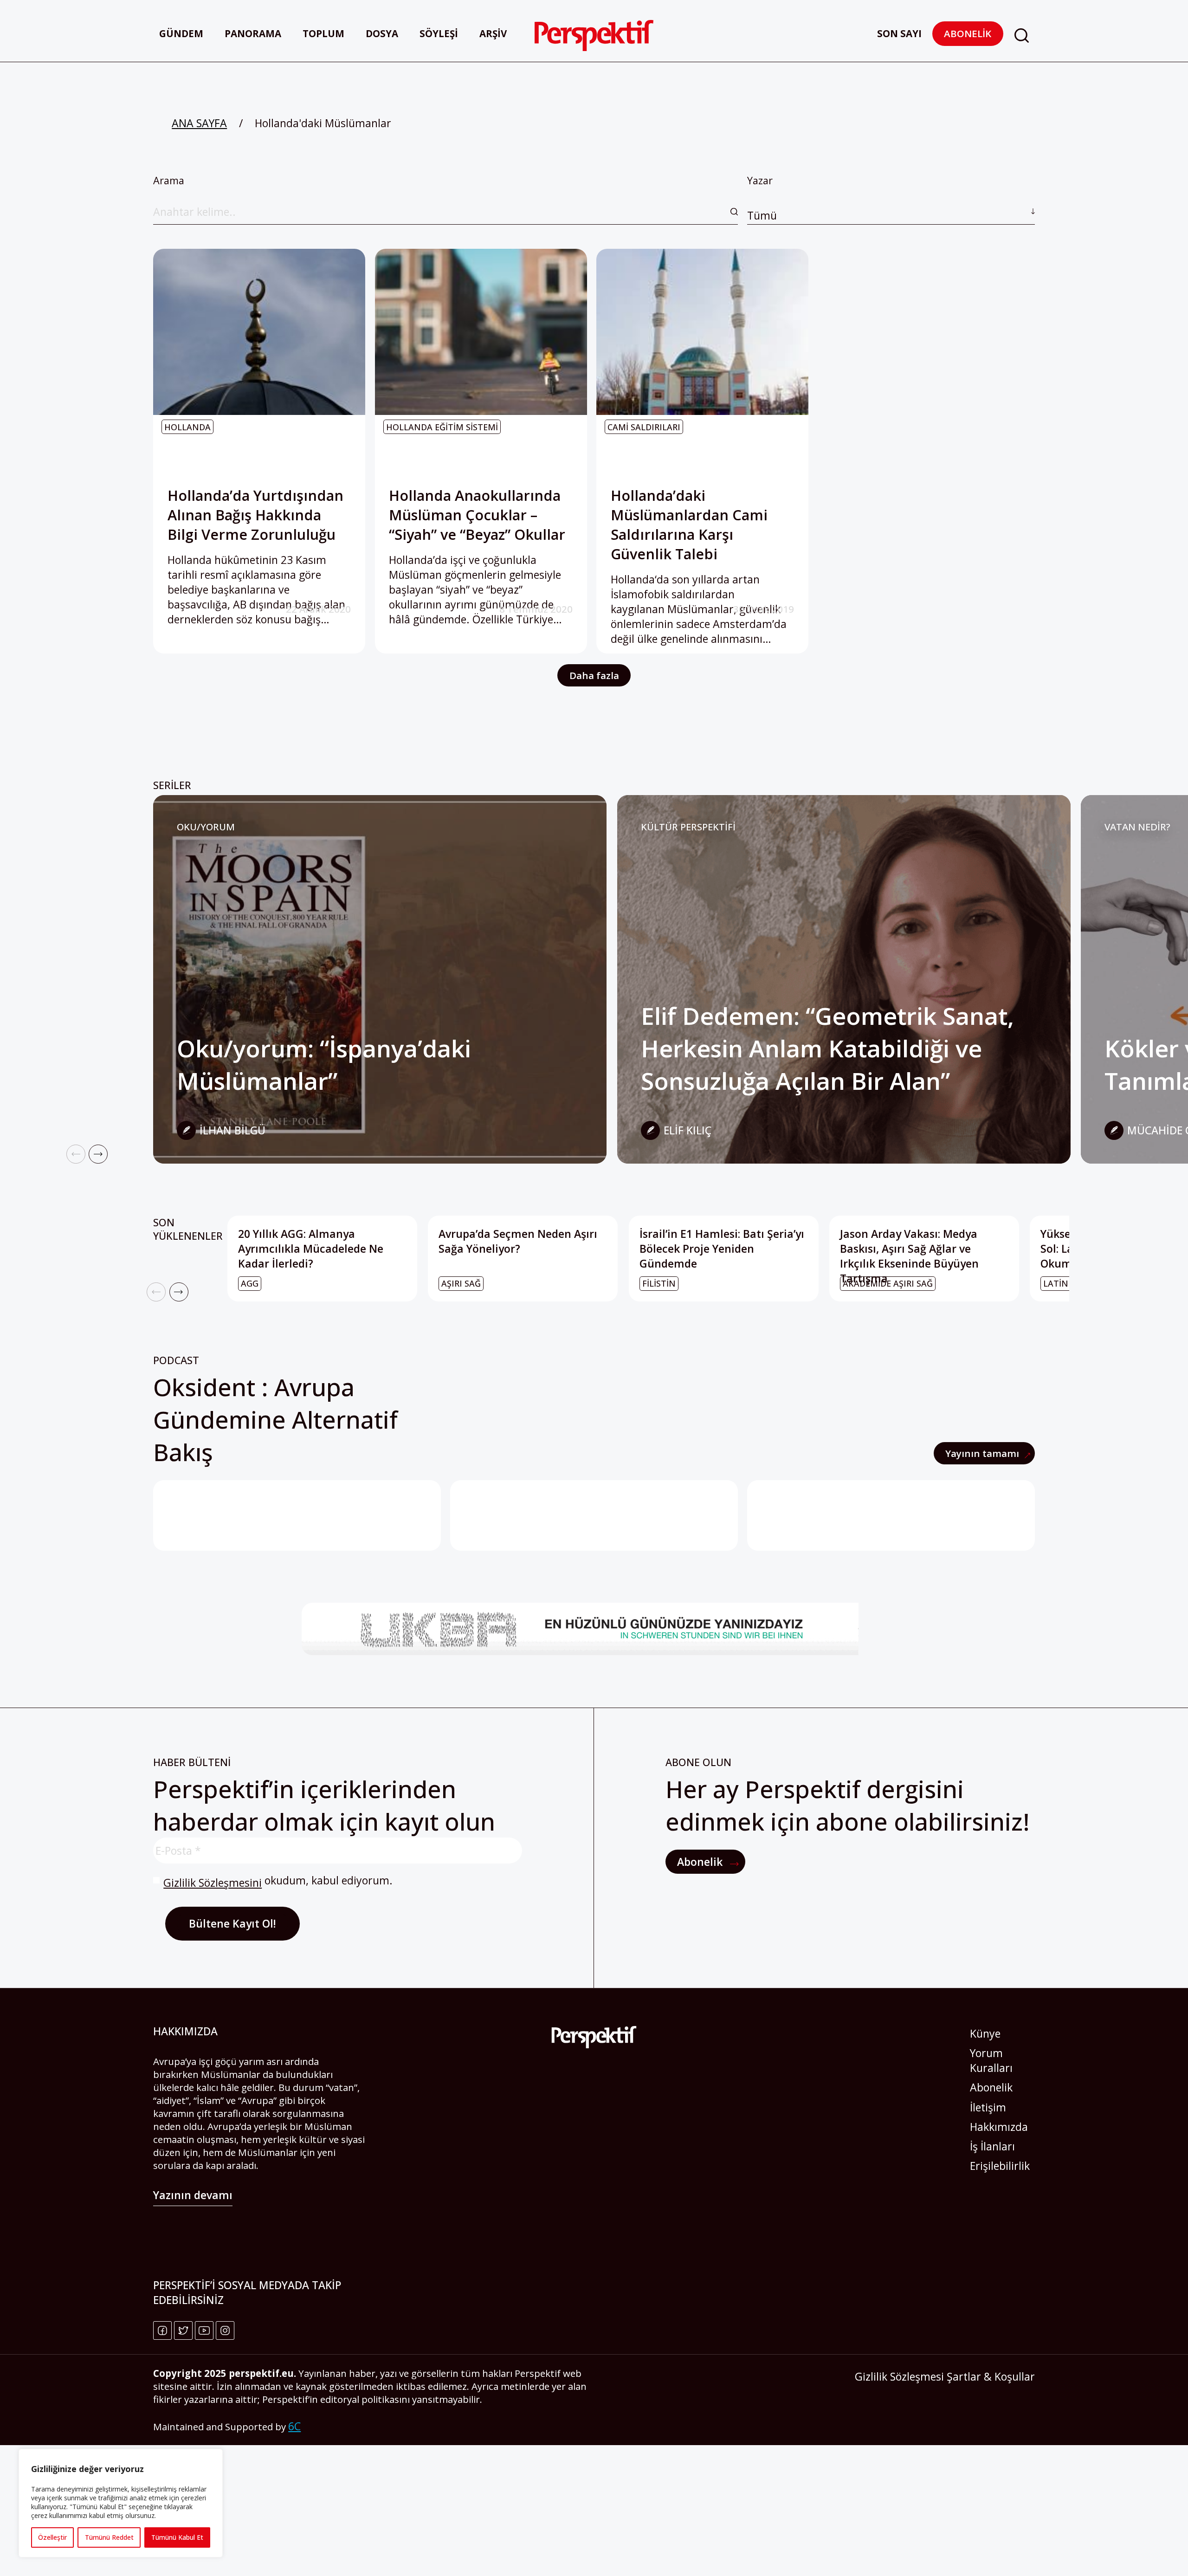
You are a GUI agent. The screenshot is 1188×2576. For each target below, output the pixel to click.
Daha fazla (594, 675)
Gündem (181, 33)
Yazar (762, 198)
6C (294, 2426)
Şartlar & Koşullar (991, 2376)
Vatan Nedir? (1137, 827)
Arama (169, 180)
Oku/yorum (206, 827)
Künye (985, 2033)
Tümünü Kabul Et (177, 2537)
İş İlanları (992, 2146)
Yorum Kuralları (991, 2060)
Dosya (382, 33)
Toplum (323, 33)
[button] (1021, 36)
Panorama (253, 33)
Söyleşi (439, 33)
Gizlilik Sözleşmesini (213, 1883)
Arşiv (493, 33)
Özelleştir (52, 2537)
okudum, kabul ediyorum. (278, 1881)
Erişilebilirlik (1000, 2166)
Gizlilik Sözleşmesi (899, 2376)
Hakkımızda (999, 2127)
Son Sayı (899, 33)
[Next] (98, 1154)
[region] (121, 2503)
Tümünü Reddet (109, 2537)
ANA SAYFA (199, 123)
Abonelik (968, 33)
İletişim (988, 2107)
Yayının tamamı (983, 1453)
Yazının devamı (193, 2195)
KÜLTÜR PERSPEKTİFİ (688, 827)
